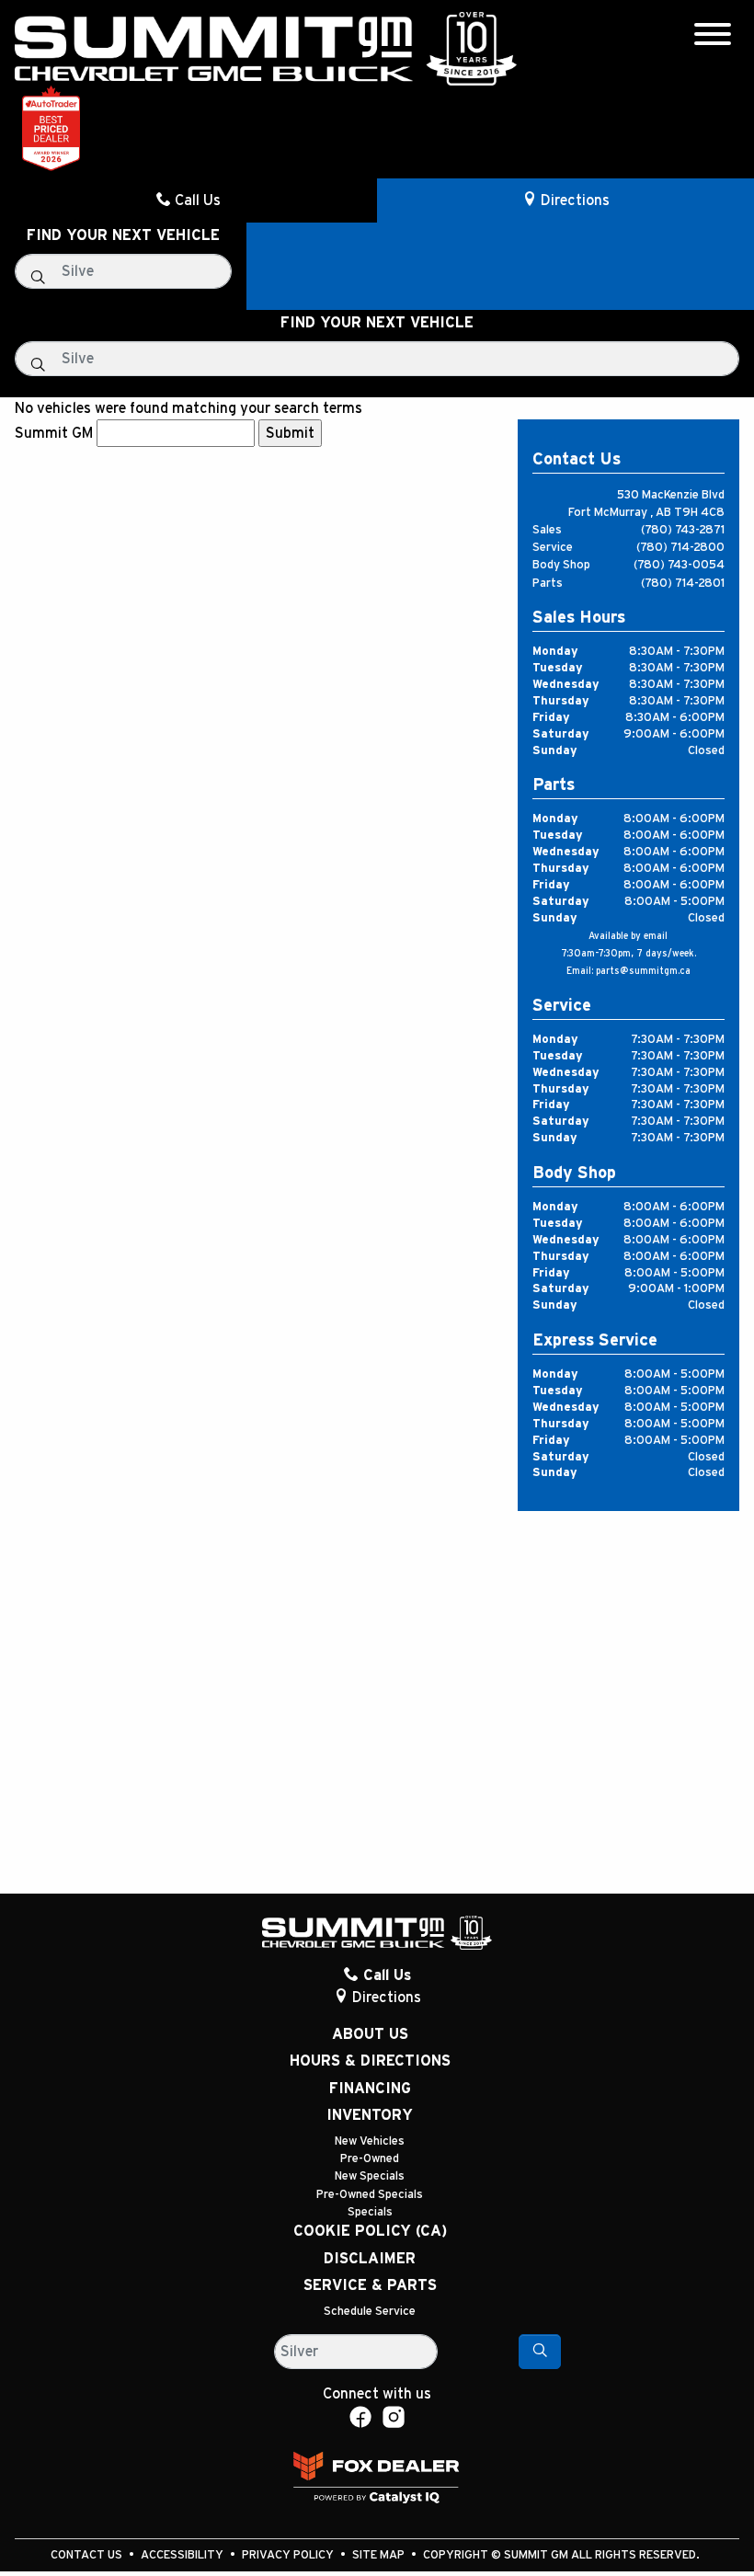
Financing (370, 2089)
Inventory (370, 2115)
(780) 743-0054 (679, 565)
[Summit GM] (266, 48)
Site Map (380, 2555)
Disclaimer (370, 2259)
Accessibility (183, 2555)
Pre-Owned (370, 2159)
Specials (370, 2212)
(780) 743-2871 (683, 530)
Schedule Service (370, 2312)
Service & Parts (370, 2285)
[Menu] (713, 37)
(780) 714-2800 (680, 548)
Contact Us (88, 2555)
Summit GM (54, 433)
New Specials (370, 2176)
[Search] (540, 2352)
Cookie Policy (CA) (370, 2231)
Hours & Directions (370, 2061)
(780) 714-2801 (683, 584)
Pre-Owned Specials (370, 2195)
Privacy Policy (289, 2555)
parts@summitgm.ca (643, 971)
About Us (370, 2034)
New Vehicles (370, 2141)
